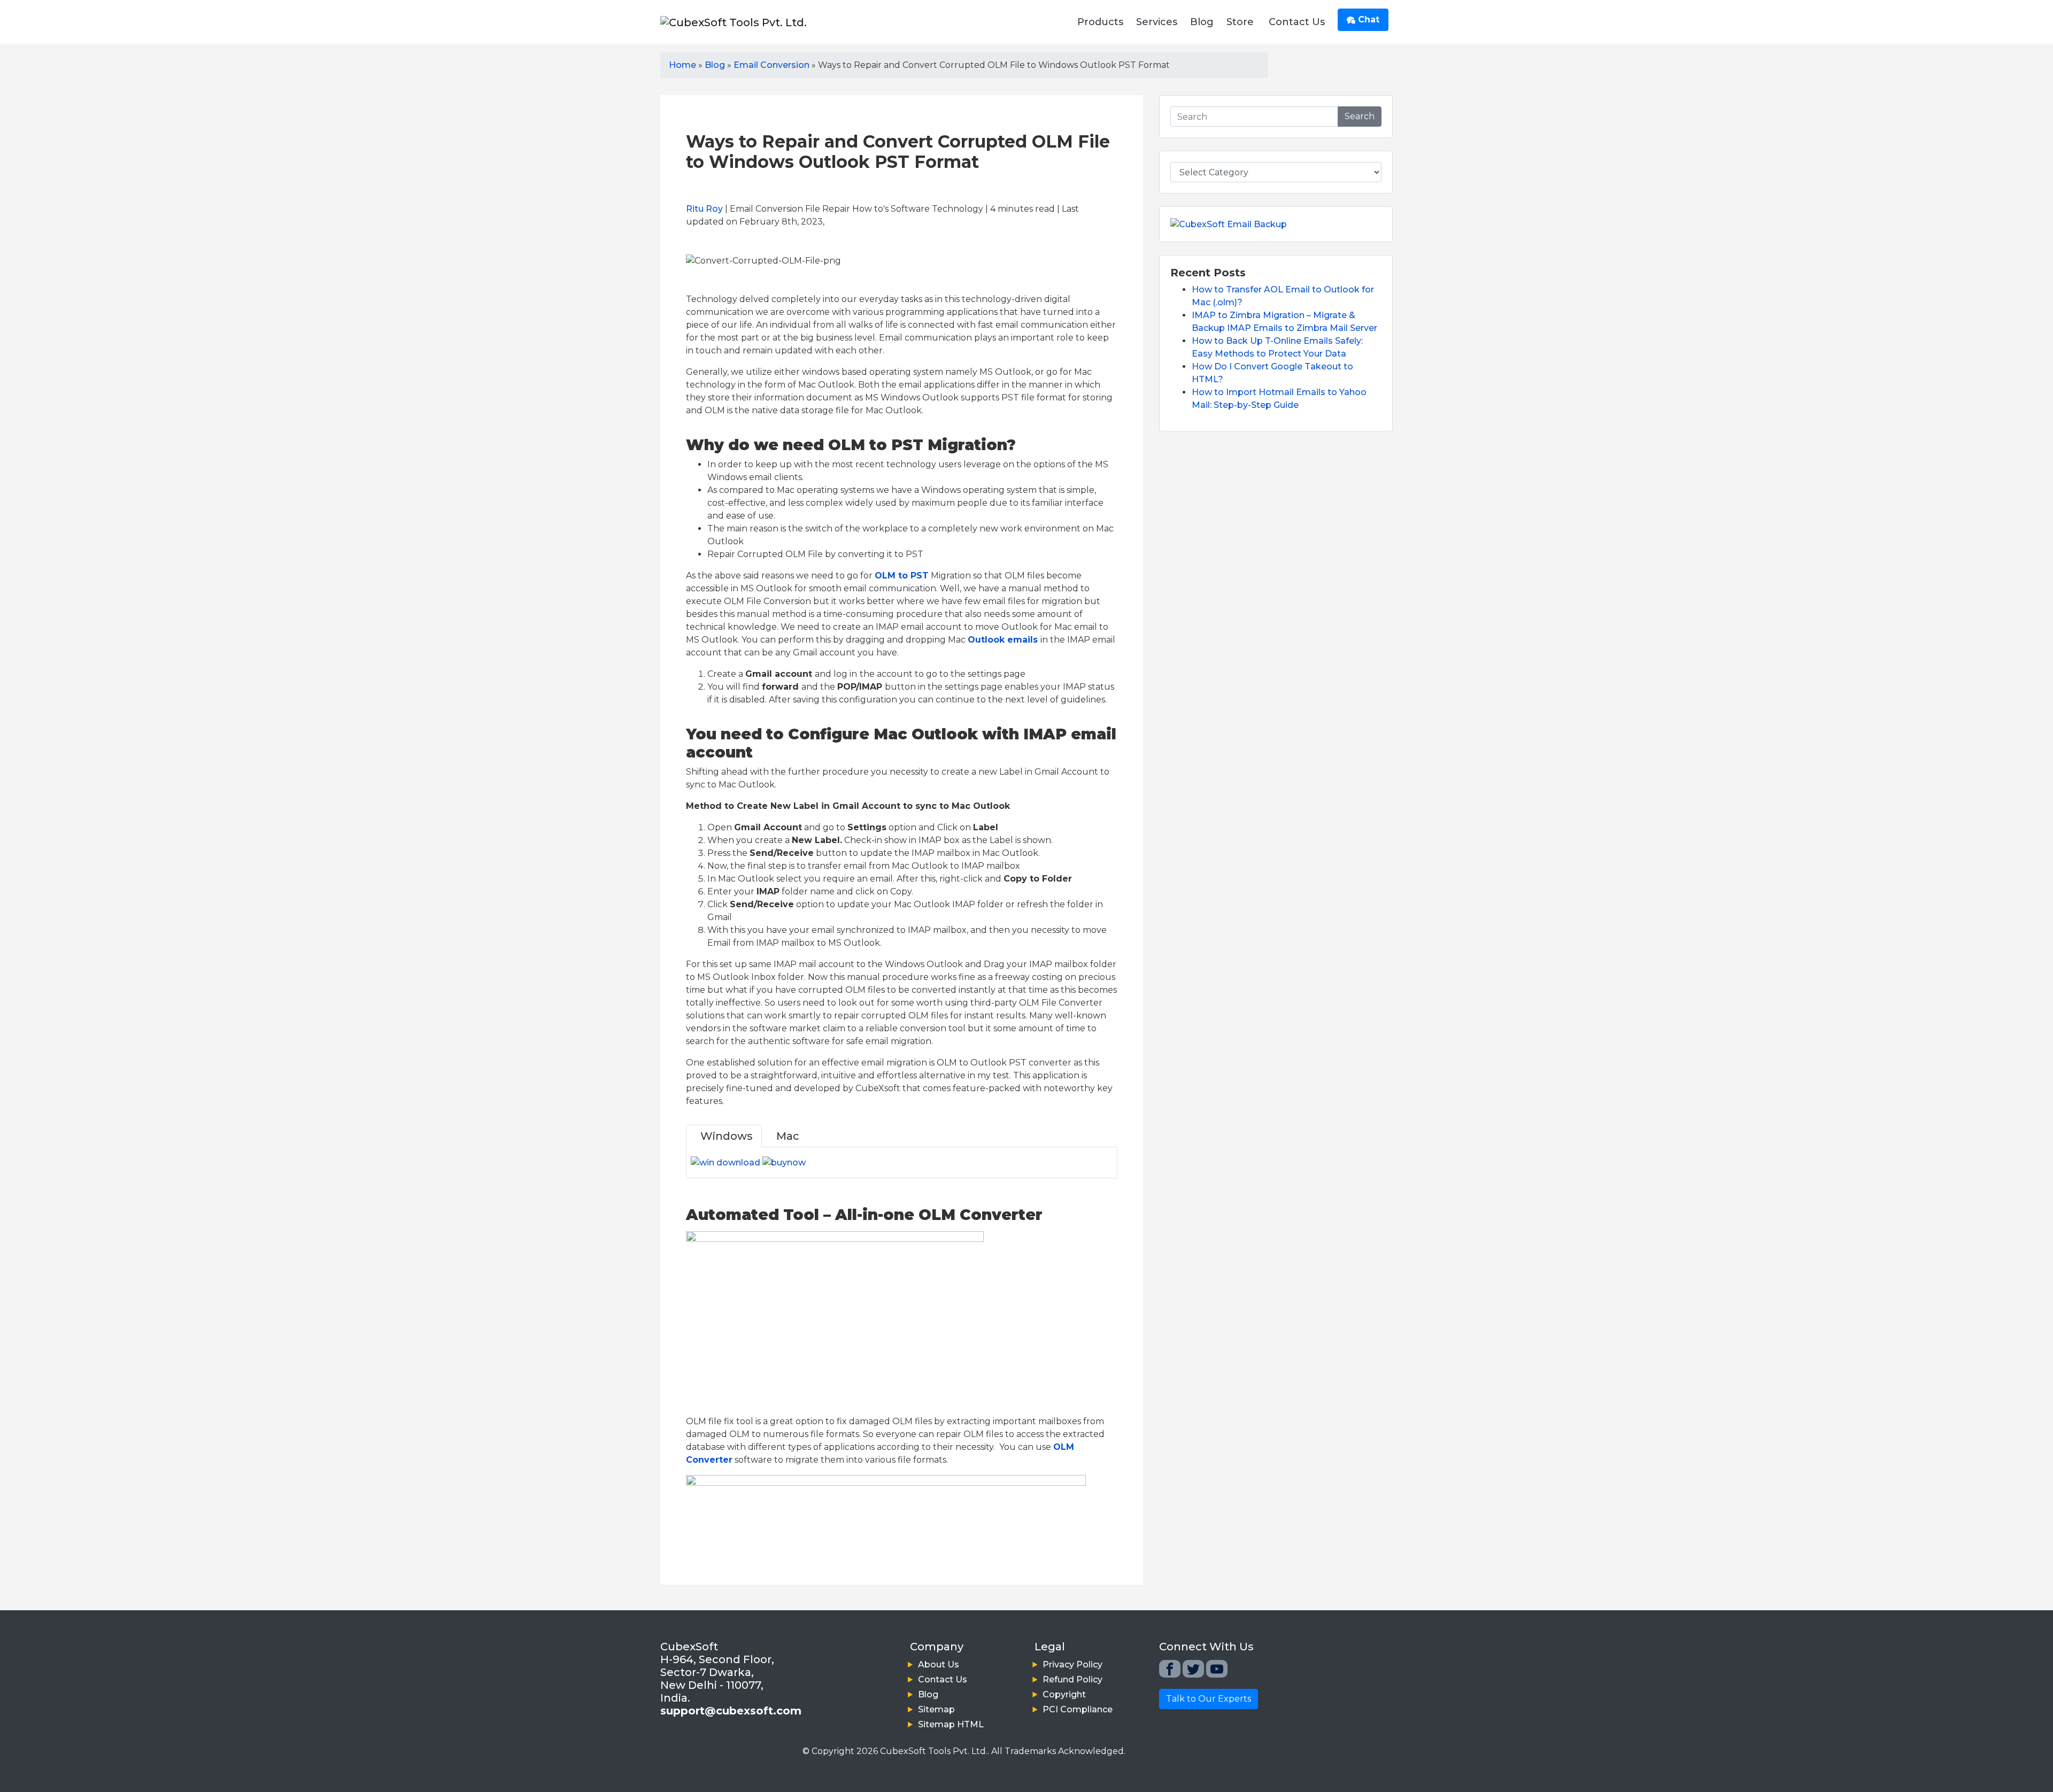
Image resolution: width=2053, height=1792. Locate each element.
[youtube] (1217, 1669)
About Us (939, 1664)
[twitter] (1193, 1669)
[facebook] (1170, 1669)
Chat (1367, 20)
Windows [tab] (724, 1136)
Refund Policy (1072, 1679)
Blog (1202, 22)
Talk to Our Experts (1209, 1699)
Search (1360, 116)
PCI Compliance (1078, 1709)
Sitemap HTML (951, 1724)
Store (1240, 22)
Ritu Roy (704, 209)
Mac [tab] (785, 1136)
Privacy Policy (1072, 1664)
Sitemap (936, 1709)
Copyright (1064, 1694)
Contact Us (1297, 22)
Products (1100, 22)
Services (1157, 22)
